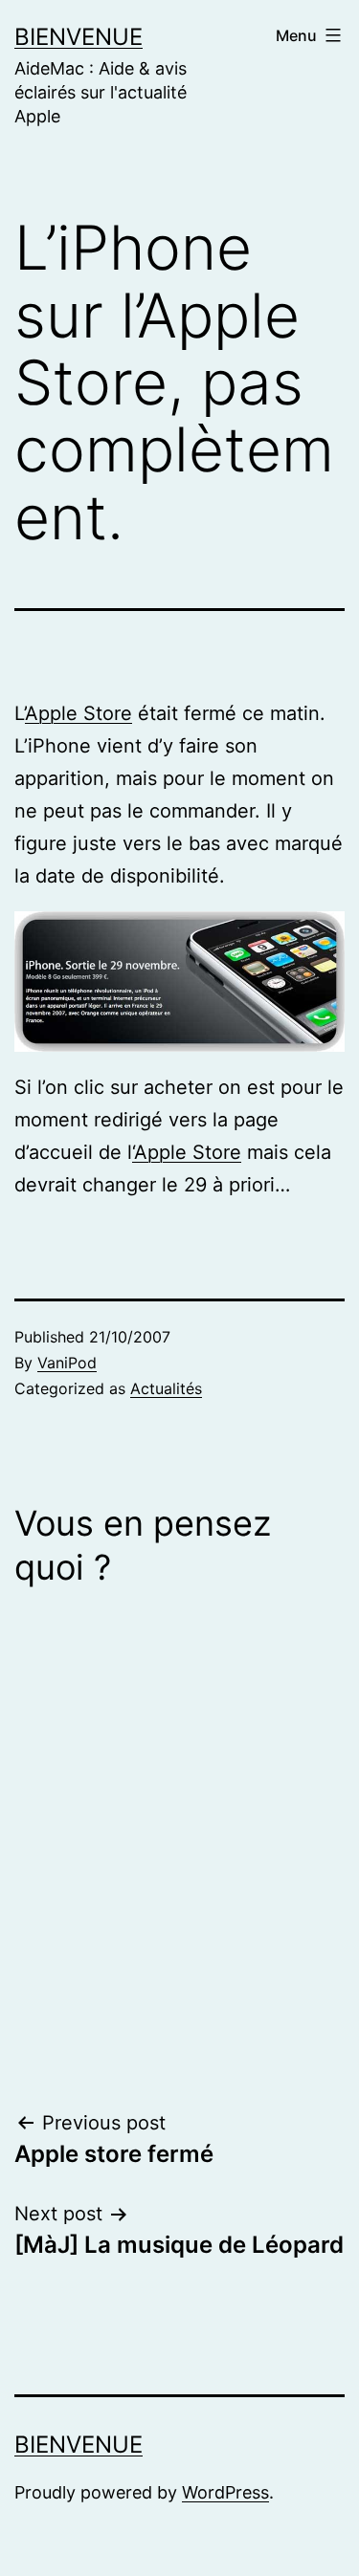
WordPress (225, 2492)
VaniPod (67, 1363)
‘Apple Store (187, 1152)
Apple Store (79, 713)
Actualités (166, 1388)
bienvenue (79, 37)
